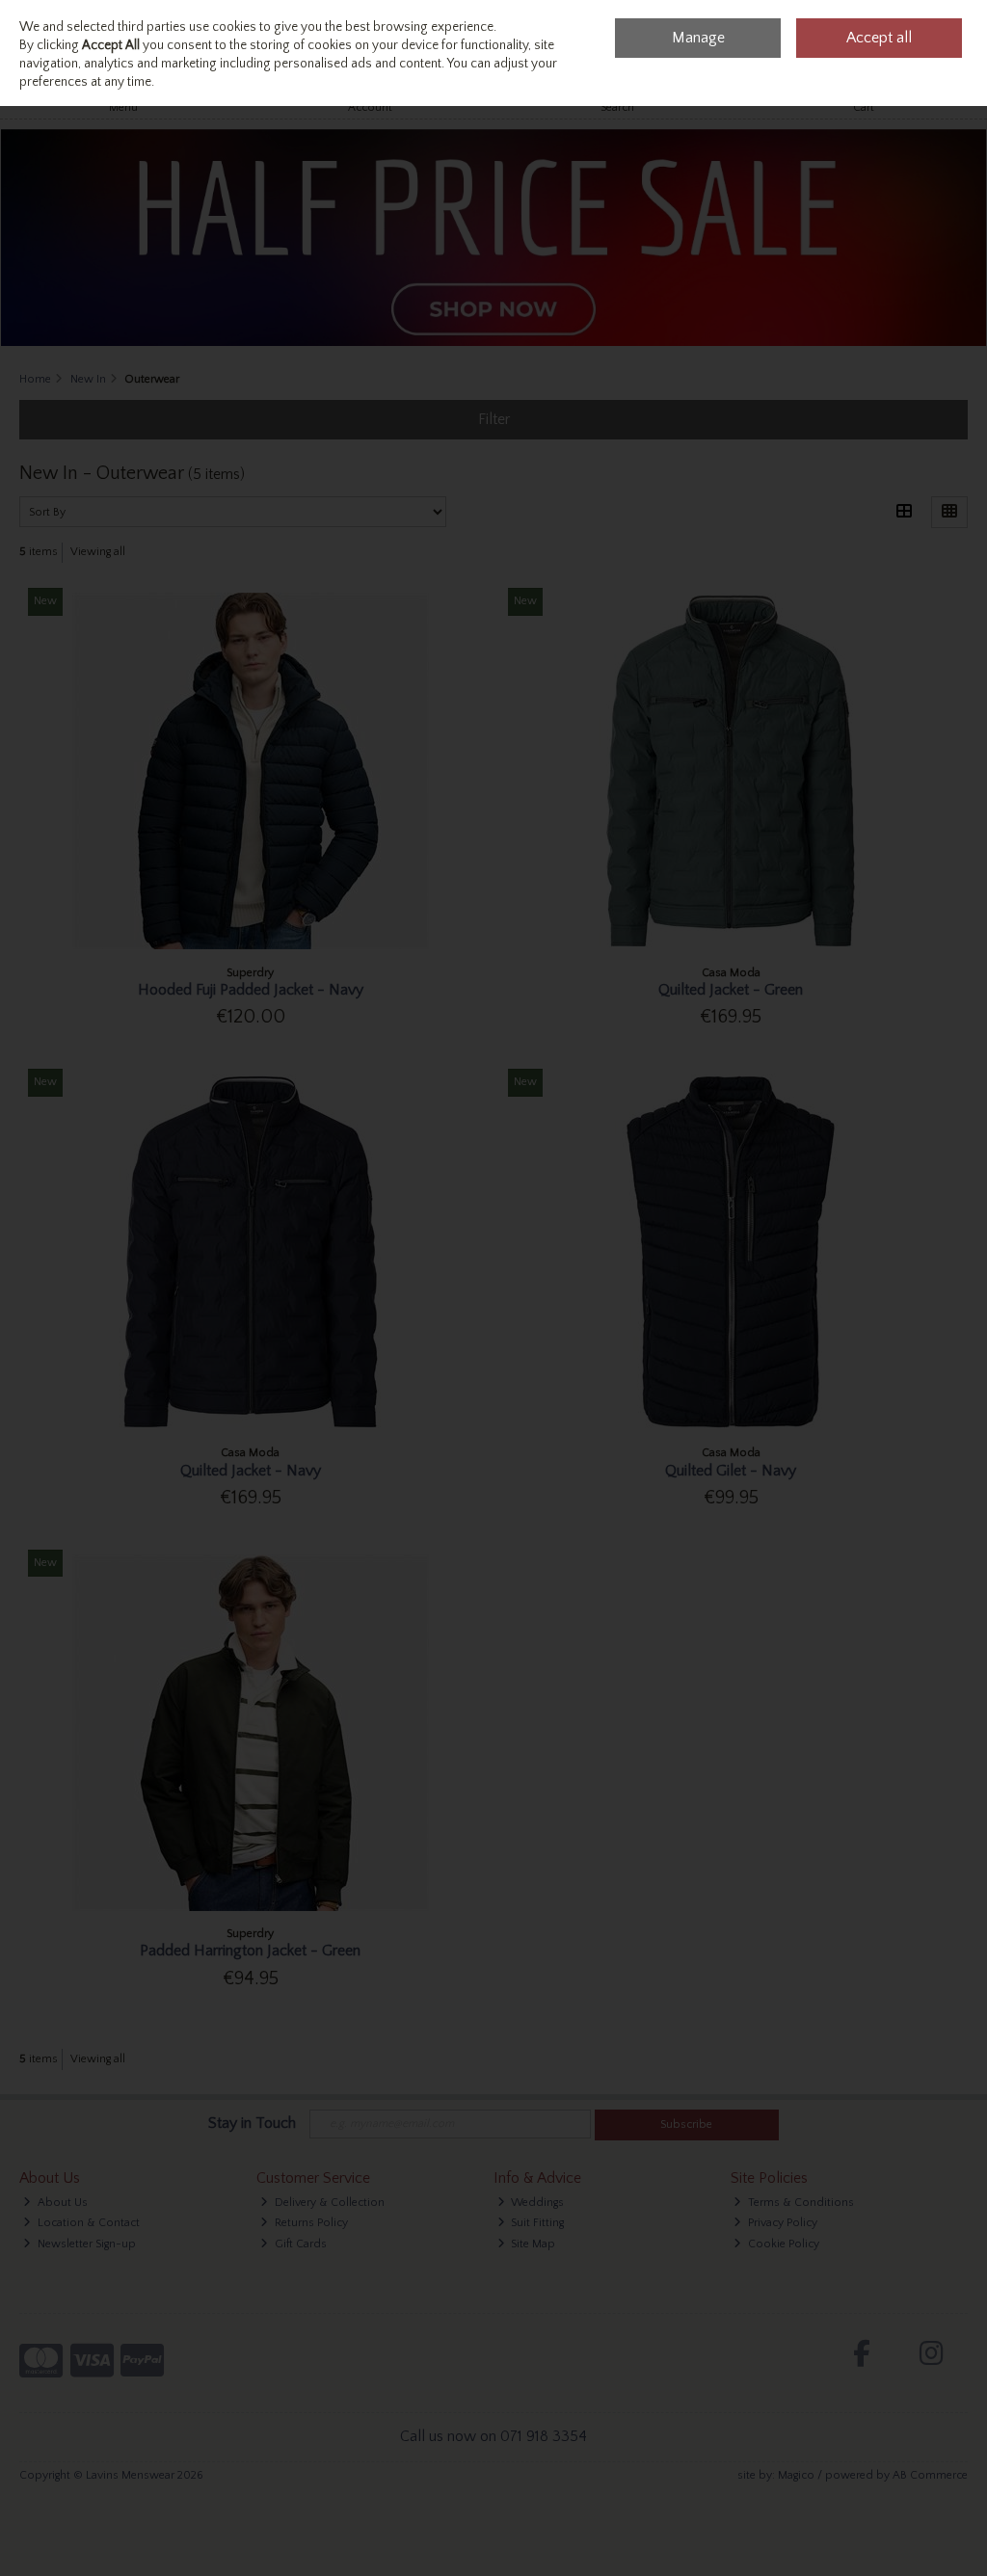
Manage (698, 38)
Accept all (879, 38)
